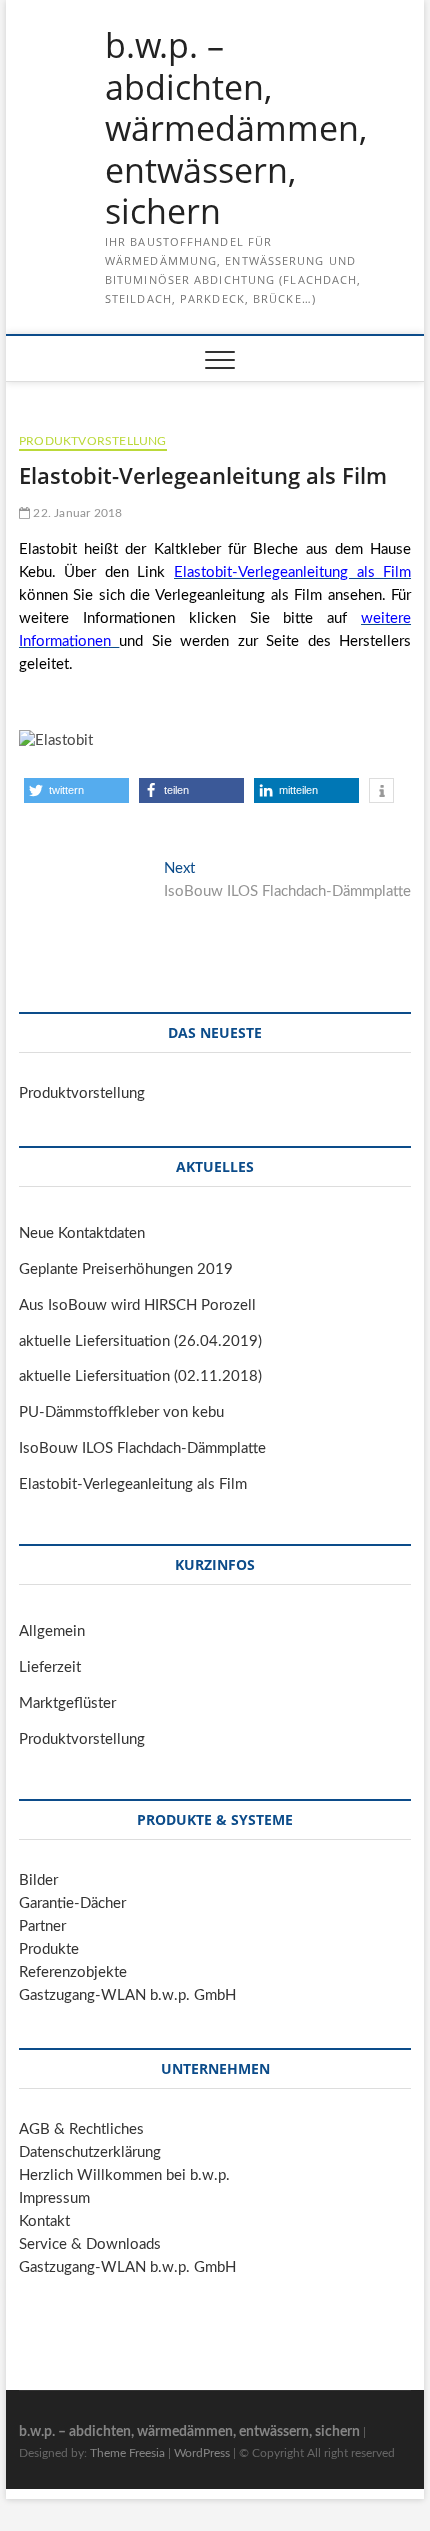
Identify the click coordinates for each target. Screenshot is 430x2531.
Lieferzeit (50, 1667)
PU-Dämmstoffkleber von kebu (121, 1412)
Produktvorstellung (93, 441)
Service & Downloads (90, 2244)
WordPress (202, 2453)
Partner (42, 1926)
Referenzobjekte (73, 1972)
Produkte (49, 1949)
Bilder (38, 1880)
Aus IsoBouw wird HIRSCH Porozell (137, 1305)
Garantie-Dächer (72, 1903)
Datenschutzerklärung (90, 2152)
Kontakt (44, 2221)
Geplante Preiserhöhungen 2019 (126, 1269)
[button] (76, 790)
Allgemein (52, 1631)
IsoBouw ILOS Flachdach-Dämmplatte (142, 1448)
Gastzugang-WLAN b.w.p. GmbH (127, 1995)
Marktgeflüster (67, 1703)
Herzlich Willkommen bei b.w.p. (124, 2175)
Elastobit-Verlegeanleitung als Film (133, 1484)
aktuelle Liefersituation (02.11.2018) (140, 1376)
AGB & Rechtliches (81, 2129)
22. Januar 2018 (76, 513)
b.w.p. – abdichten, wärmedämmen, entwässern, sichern (236, 129)
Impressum (54, 2198)
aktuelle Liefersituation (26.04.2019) (140, 1341)
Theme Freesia (127, 2453)
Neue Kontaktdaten (82, 1233)
